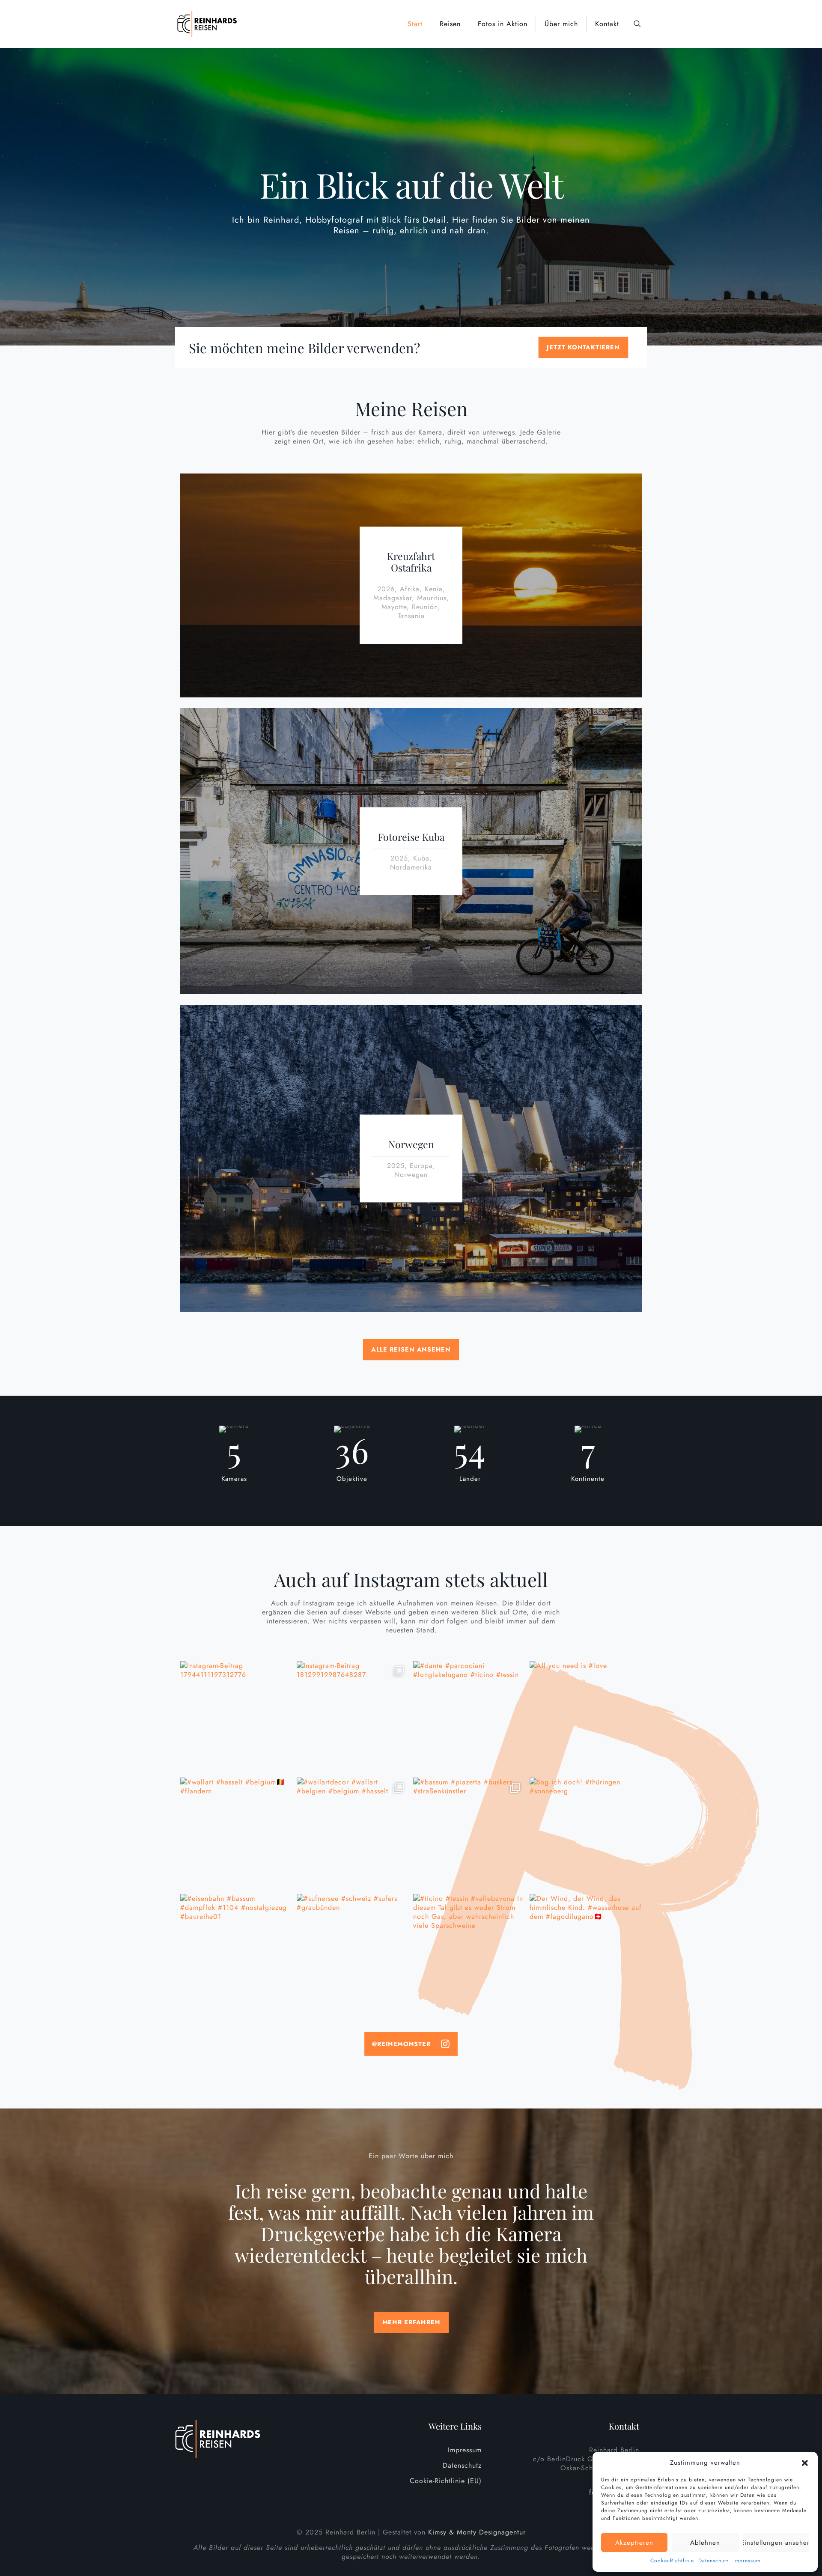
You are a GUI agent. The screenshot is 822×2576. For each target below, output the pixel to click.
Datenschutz (714, 2561)
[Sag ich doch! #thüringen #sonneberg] (586, 1834)
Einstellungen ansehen (776, 2543)
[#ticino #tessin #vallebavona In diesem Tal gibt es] (469, 1950)
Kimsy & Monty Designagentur (477, 2532)
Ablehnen (705, 2543)
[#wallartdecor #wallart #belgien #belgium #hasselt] (353, 1834)
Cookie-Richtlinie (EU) (446, 2481)
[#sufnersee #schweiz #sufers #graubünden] (353, 1950)
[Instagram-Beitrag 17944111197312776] (236, 1717)
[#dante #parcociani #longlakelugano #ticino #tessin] (469, 1717)
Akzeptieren (634, 2543)
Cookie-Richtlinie (672, 2561)
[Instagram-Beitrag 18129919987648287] (353, 1717)
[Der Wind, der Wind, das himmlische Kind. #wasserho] (586, 1950)
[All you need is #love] (586, 1717)
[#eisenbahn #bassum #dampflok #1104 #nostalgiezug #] (236, 1950)
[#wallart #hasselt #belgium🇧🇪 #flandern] (236, 1834)
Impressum (747, 2561)
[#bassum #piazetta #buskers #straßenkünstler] (469, 1834)
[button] (805, 2463)
